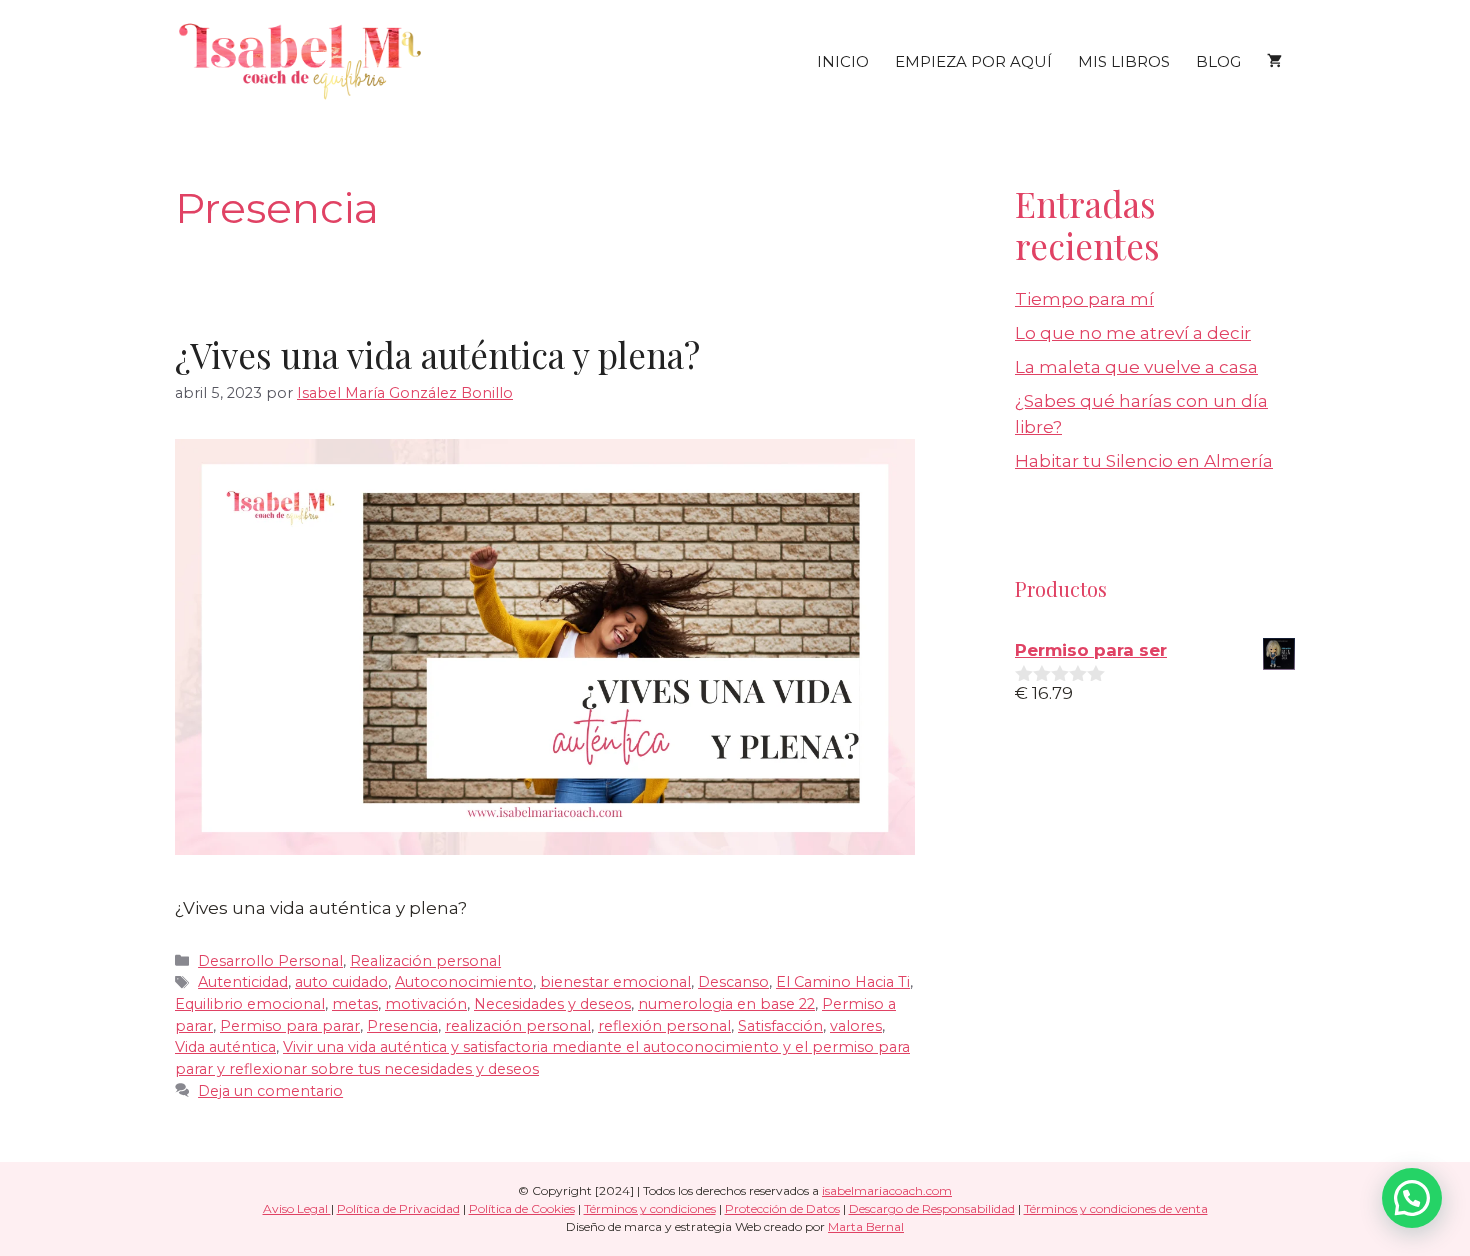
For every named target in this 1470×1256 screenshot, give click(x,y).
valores (856, 1026)
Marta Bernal (866, 1226)
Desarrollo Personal (270, 961)
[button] (1412, 1198)
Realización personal (425, 961)
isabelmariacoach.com (887, 1190)
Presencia (402, 1026)
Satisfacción (780, 1026)
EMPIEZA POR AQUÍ (973, 61)
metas (355, 1004)
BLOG (1218, 61)
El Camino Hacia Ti (843, 982)
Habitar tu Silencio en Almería (1144, 461)
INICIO (843, 61)
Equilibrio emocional (250, 1004)
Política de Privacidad (398, 1208)
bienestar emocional (615, 982)
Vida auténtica (225, 1047)
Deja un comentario (270, 1091)
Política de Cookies (522, 1208)
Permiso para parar (290, 1026)
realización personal (518, 1026)
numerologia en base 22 (726, 1004)
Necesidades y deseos (552, 1004)
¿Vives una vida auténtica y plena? (437, 354)
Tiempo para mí (1084, 299)
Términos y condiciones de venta (1116, 1208)
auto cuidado (341, 982)
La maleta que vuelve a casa (1136, 367)
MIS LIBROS (1124, 61)
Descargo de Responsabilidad (932, 1208)
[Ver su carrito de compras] (1274, 62)
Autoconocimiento (464, 982)
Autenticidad (243, 982)
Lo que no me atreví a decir (1133, 333)
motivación (426, 1004)
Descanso (733, 982)
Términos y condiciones (650, 1208)
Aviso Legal (297, 1208)
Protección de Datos (782, 1208)
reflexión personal (664, 1026)
